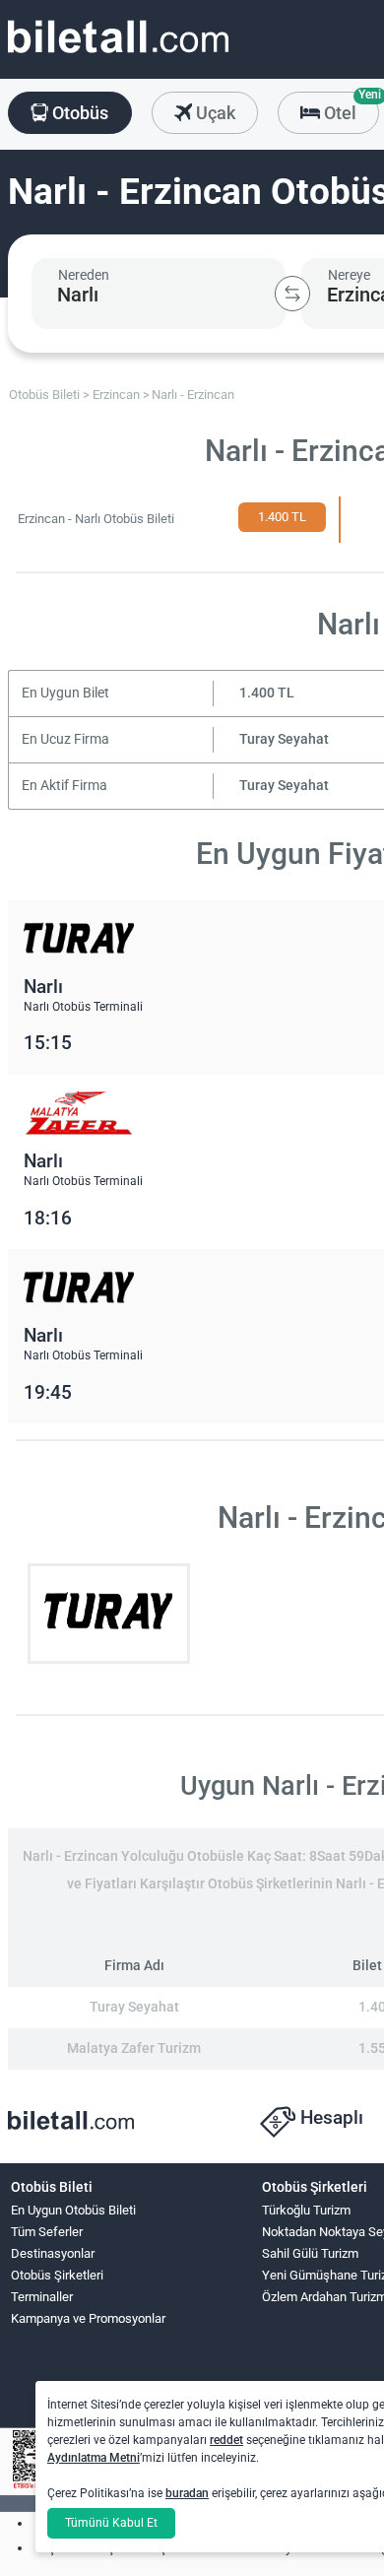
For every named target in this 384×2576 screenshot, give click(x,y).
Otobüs (78, 113)
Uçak (214, 113)
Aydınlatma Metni (94, 2458)
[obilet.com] (118, 55)
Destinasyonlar (53, 2253)
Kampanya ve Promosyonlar (88, 2318)
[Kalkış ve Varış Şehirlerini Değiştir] (292, 294)
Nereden (84, 275)
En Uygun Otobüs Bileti (73, 2210)
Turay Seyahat (284, 739)
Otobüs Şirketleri (57, 2275)
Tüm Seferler (47, 2232)
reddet (226, 2440)
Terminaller (42, 2297)
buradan (187, 2493)
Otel (350, 107)
